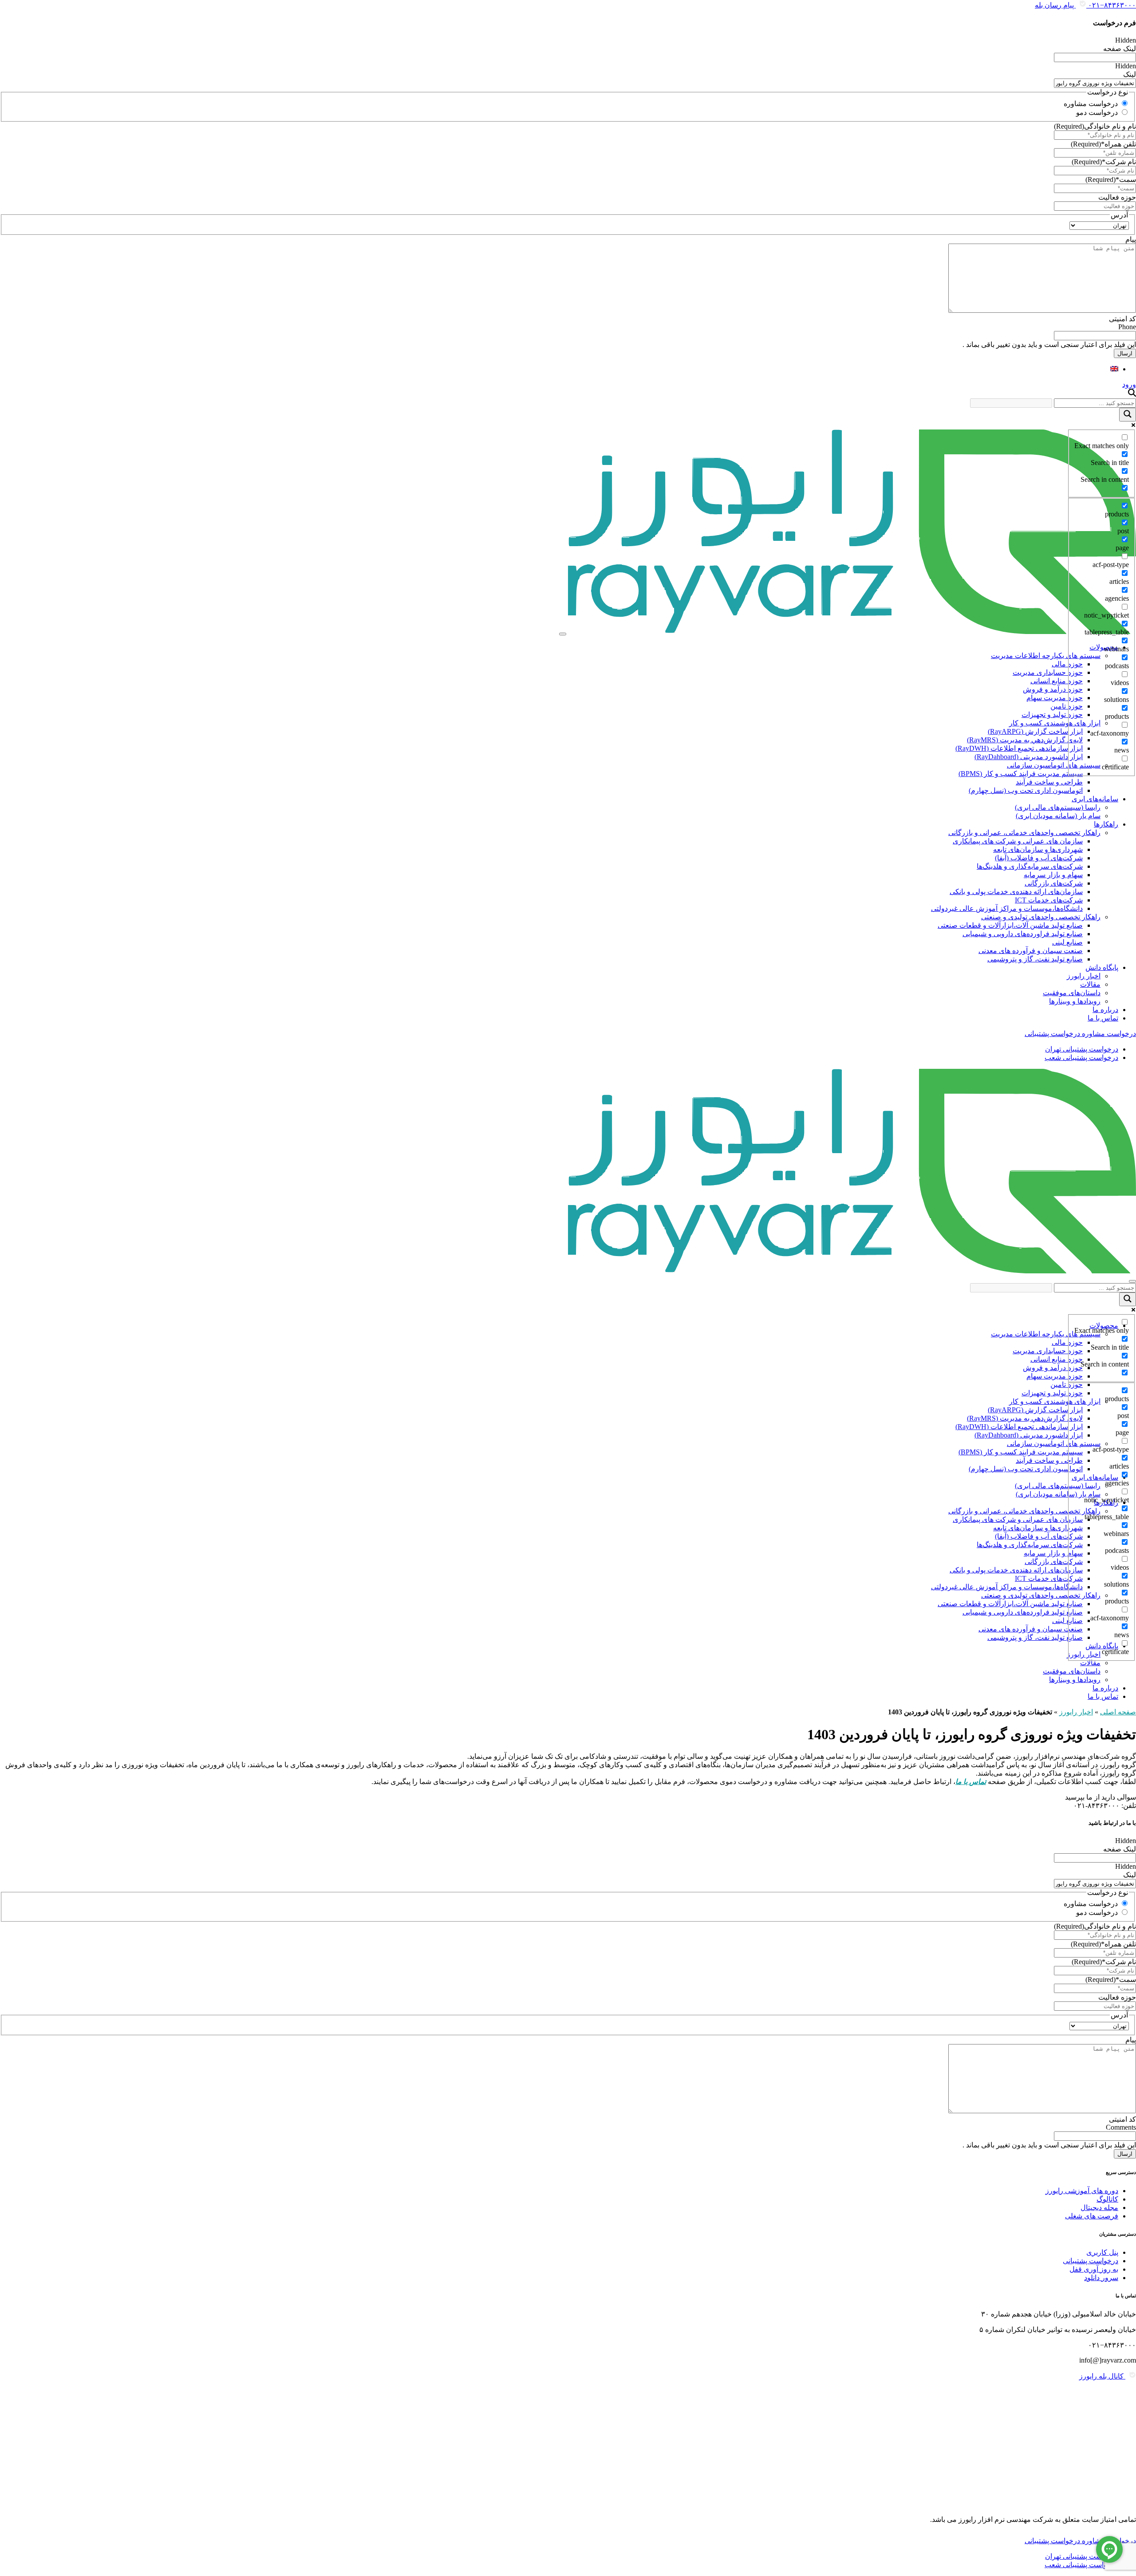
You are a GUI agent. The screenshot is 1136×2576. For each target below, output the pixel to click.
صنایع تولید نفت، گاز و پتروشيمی (1035, 959)
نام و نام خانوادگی (1095, 126)
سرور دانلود (1101, 2278)
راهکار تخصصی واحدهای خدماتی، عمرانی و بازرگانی (1024, 833)
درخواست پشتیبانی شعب (1081, 1058)
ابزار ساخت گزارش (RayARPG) (1035, 731)
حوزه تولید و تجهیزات (1052, 715)
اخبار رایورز (1084, 976)
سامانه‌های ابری (1095, 799)
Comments (1121, 2127)
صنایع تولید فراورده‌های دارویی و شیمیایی (1023, 934)
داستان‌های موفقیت (1072, 993)
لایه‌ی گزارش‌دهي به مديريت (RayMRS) (1025, 740)
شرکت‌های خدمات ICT (1049, 900)
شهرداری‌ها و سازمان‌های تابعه (1038, 849)
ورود (1129, 384)
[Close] (1132, 1281)
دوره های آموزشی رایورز (1082, 2191)
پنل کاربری (1102, 2252)
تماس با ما (1103, 1018)
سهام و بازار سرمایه (1053, 875)
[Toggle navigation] (563, 634)
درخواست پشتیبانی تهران (1082, 1049)
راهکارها (1106, 824)
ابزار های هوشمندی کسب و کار (1055, 723)
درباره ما (1105, 1010)
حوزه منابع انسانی (1057, 681)
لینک (1130, 74)
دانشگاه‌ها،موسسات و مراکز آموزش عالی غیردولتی (1007, 908)
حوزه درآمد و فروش (1053, 689)
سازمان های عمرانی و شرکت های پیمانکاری (1018, 841)
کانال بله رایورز (1102, 2376)
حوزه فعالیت (1117, 197)
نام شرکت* (1104, 162)
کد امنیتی (1122, 319)
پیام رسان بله (1055, 5)
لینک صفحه (1120, 49)
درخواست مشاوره (1091, 104)
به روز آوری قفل (1094, 2269)
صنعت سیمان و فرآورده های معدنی (1031, 951)
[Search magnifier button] (1128, 415)
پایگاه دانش (1102, 967)
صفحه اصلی (1118, 1712)
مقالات (1090, 984)
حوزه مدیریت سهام (1055, 698)
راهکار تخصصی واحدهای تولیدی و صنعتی (1041, 917)
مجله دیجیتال (1099, 2208)
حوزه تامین (1067, 706)
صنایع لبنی (1067, 942)
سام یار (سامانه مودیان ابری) (1058, 816)
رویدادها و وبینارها (1075, 1001)
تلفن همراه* (1103, 144)
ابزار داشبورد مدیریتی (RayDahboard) (1029, 757)
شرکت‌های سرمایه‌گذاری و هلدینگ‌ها (1030, 866)
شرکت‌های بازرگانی (1054, 883)
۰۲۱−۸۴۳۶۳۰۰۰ (1111, 5)
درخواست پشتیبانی (1091, 2261)
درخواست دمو (1097, 112)
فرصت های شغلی (1092, 2216)
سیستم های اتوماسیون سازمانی (1054, 765)
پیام (1131, 239)
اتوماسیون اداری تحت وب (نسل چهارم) (1026, 790)
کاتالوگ (1107, 2199)
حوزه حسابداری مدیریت (1048, 672)
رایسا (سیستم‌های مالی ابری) (1058, 807)
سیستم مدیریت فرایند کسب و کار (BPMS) (1021, 774)
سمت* (1111, 179)
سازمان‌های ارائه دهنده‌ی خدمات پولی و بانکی (1016, 892)
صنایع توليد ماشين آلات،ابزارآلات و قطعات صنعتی (1010, 925)
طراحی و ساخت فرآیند (1049, 782)
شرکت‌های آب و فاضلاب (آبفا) (1039, 858)
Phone (1127, 327)
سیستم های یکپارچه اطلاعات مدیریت (1046, 656)
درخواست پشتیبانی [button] (1052, 1034)
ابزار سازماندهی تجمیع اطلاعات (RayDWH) (1019, 748)
